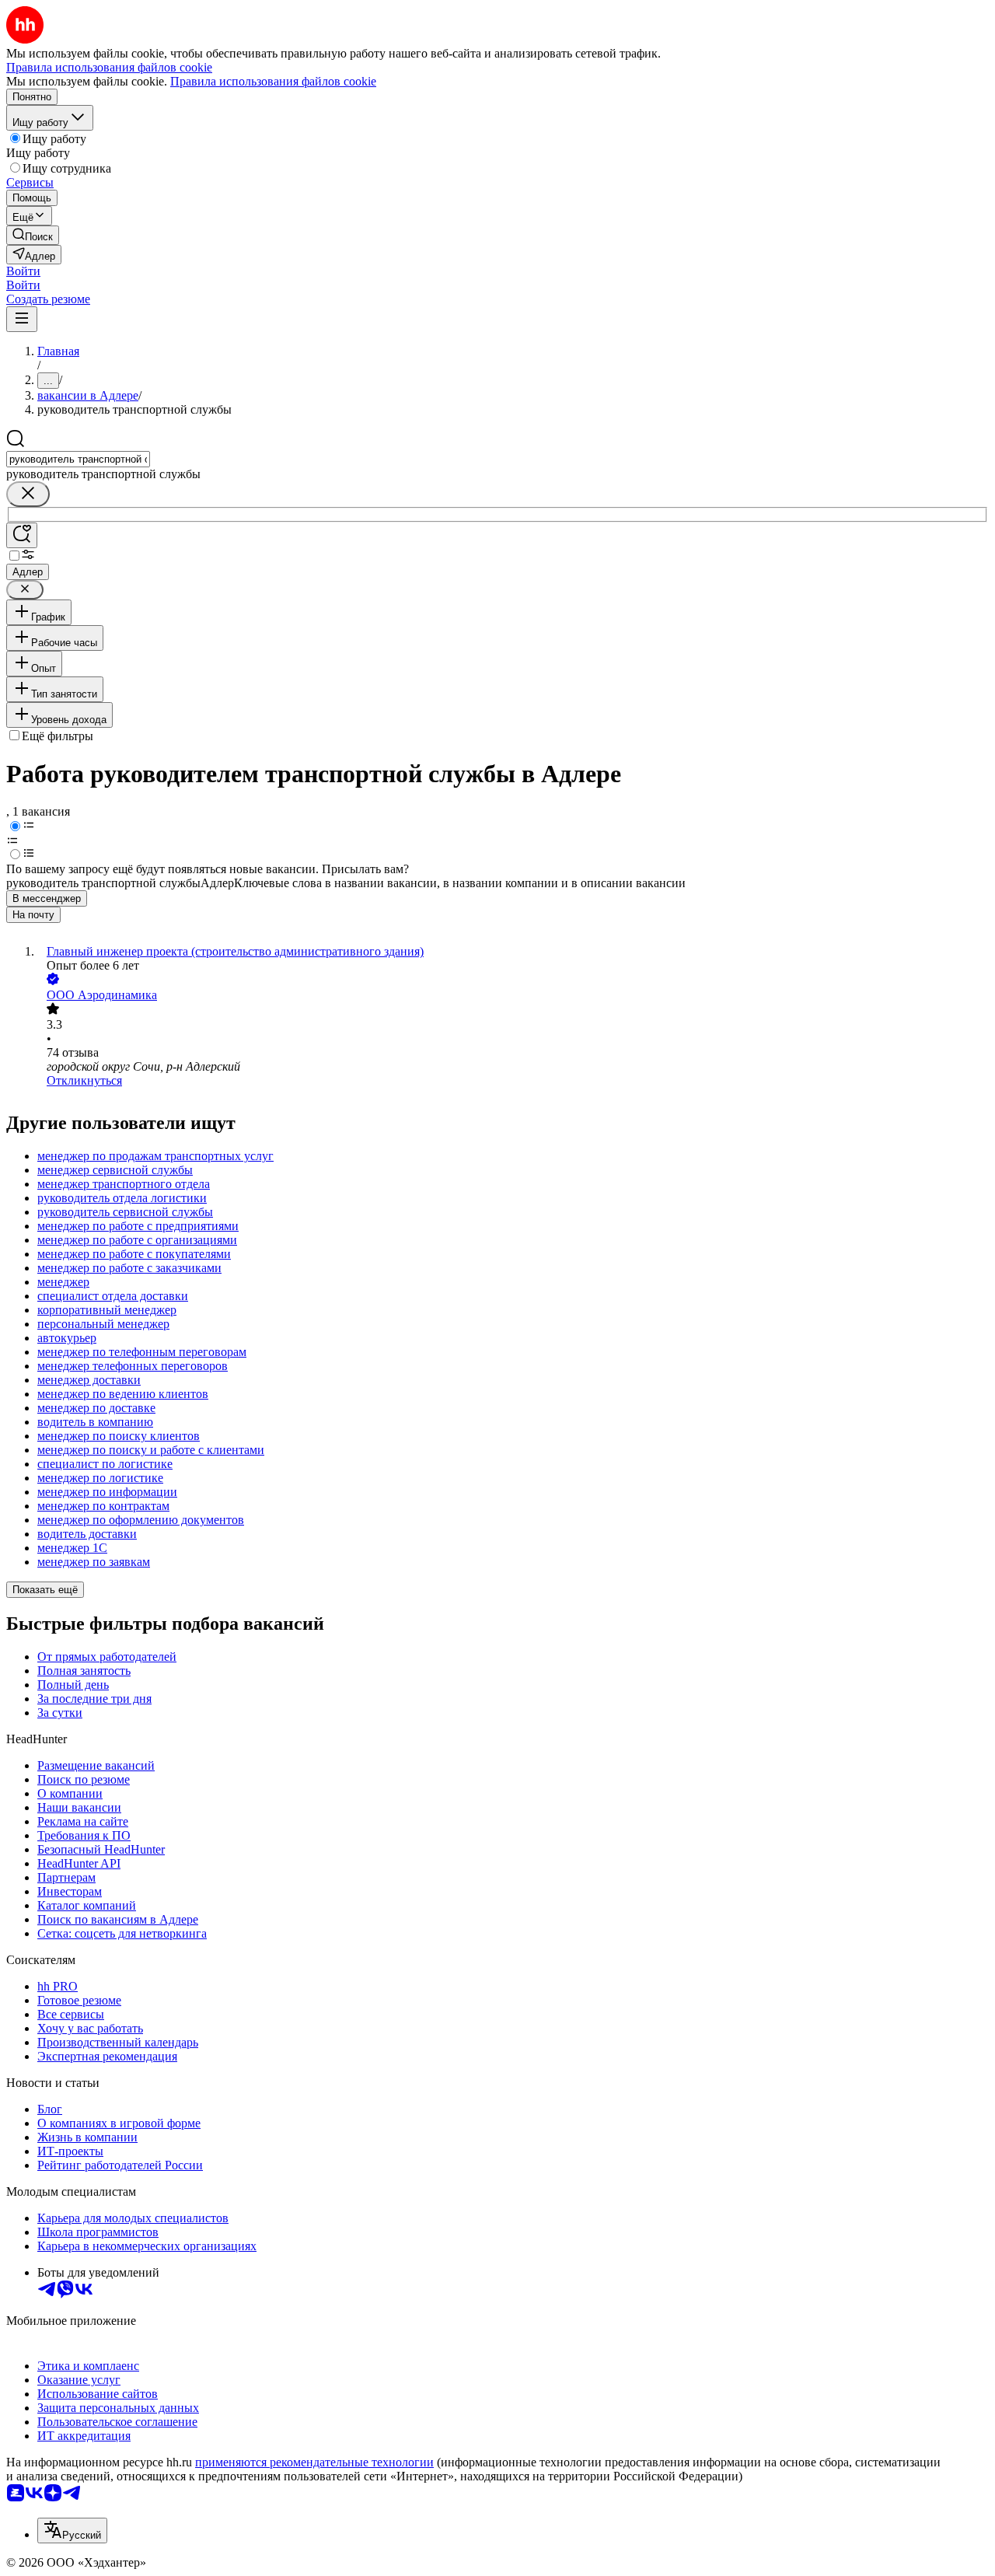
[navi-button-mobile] (22, 319)
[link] (33, 235)
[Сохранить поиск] (22, 535)
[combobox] (78, 459)
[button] (23, 271)
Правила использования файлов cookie (273, 81)
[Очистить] (28, 494)
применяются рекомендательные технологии (314, 2462)
